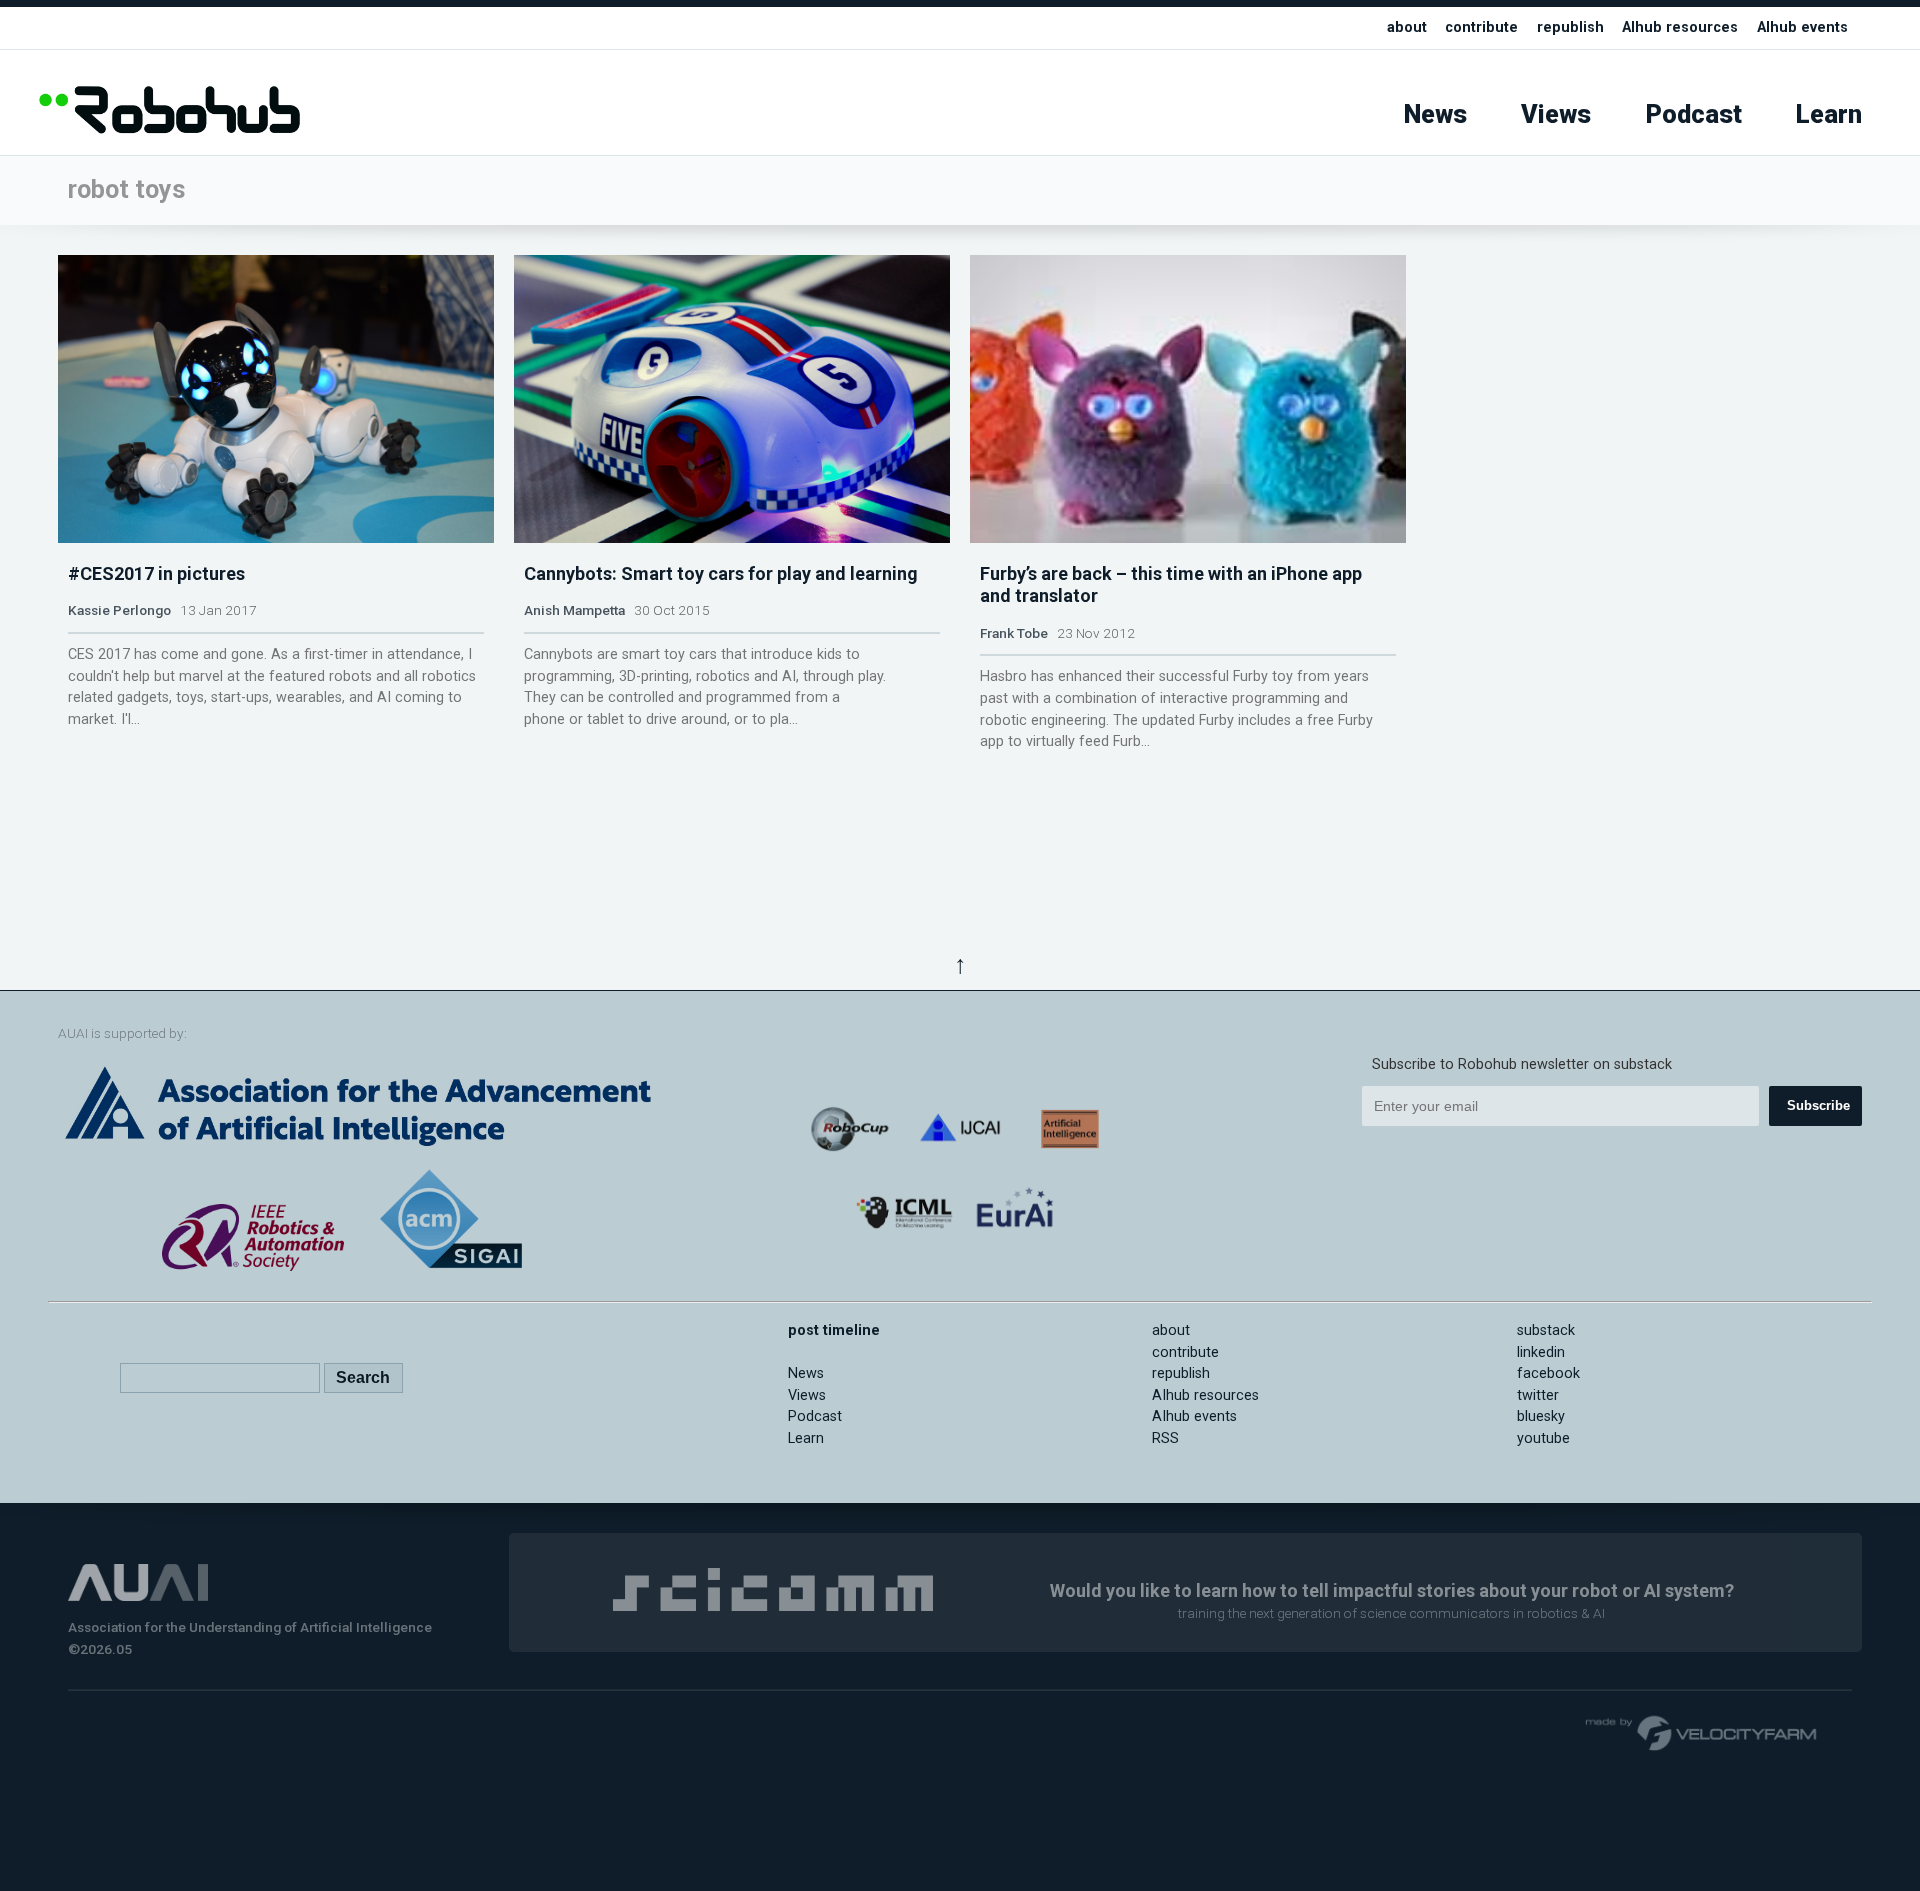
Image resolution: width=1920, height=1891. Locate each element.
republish (1570, 27)
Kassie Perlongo (119, 610)
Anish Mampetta (574, 610)
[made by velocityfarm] (1702, 1732)
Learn (1829, 114)
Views (1556, 114)
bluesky (1541, 1416)
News (1435, 114)
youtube (1543, 1438)
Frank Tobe (1014, 633)
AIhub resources (1680, 27)
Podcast (1694, 114)
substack (1546, 1330)
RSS (1165, 1438)
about (1407, 27)
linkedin (1541, 1352)
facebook (1548, 1373)
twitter (1538, 1395)
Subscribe (1818, 1105)
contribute (1481, 27)
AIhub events (1802, 27)
